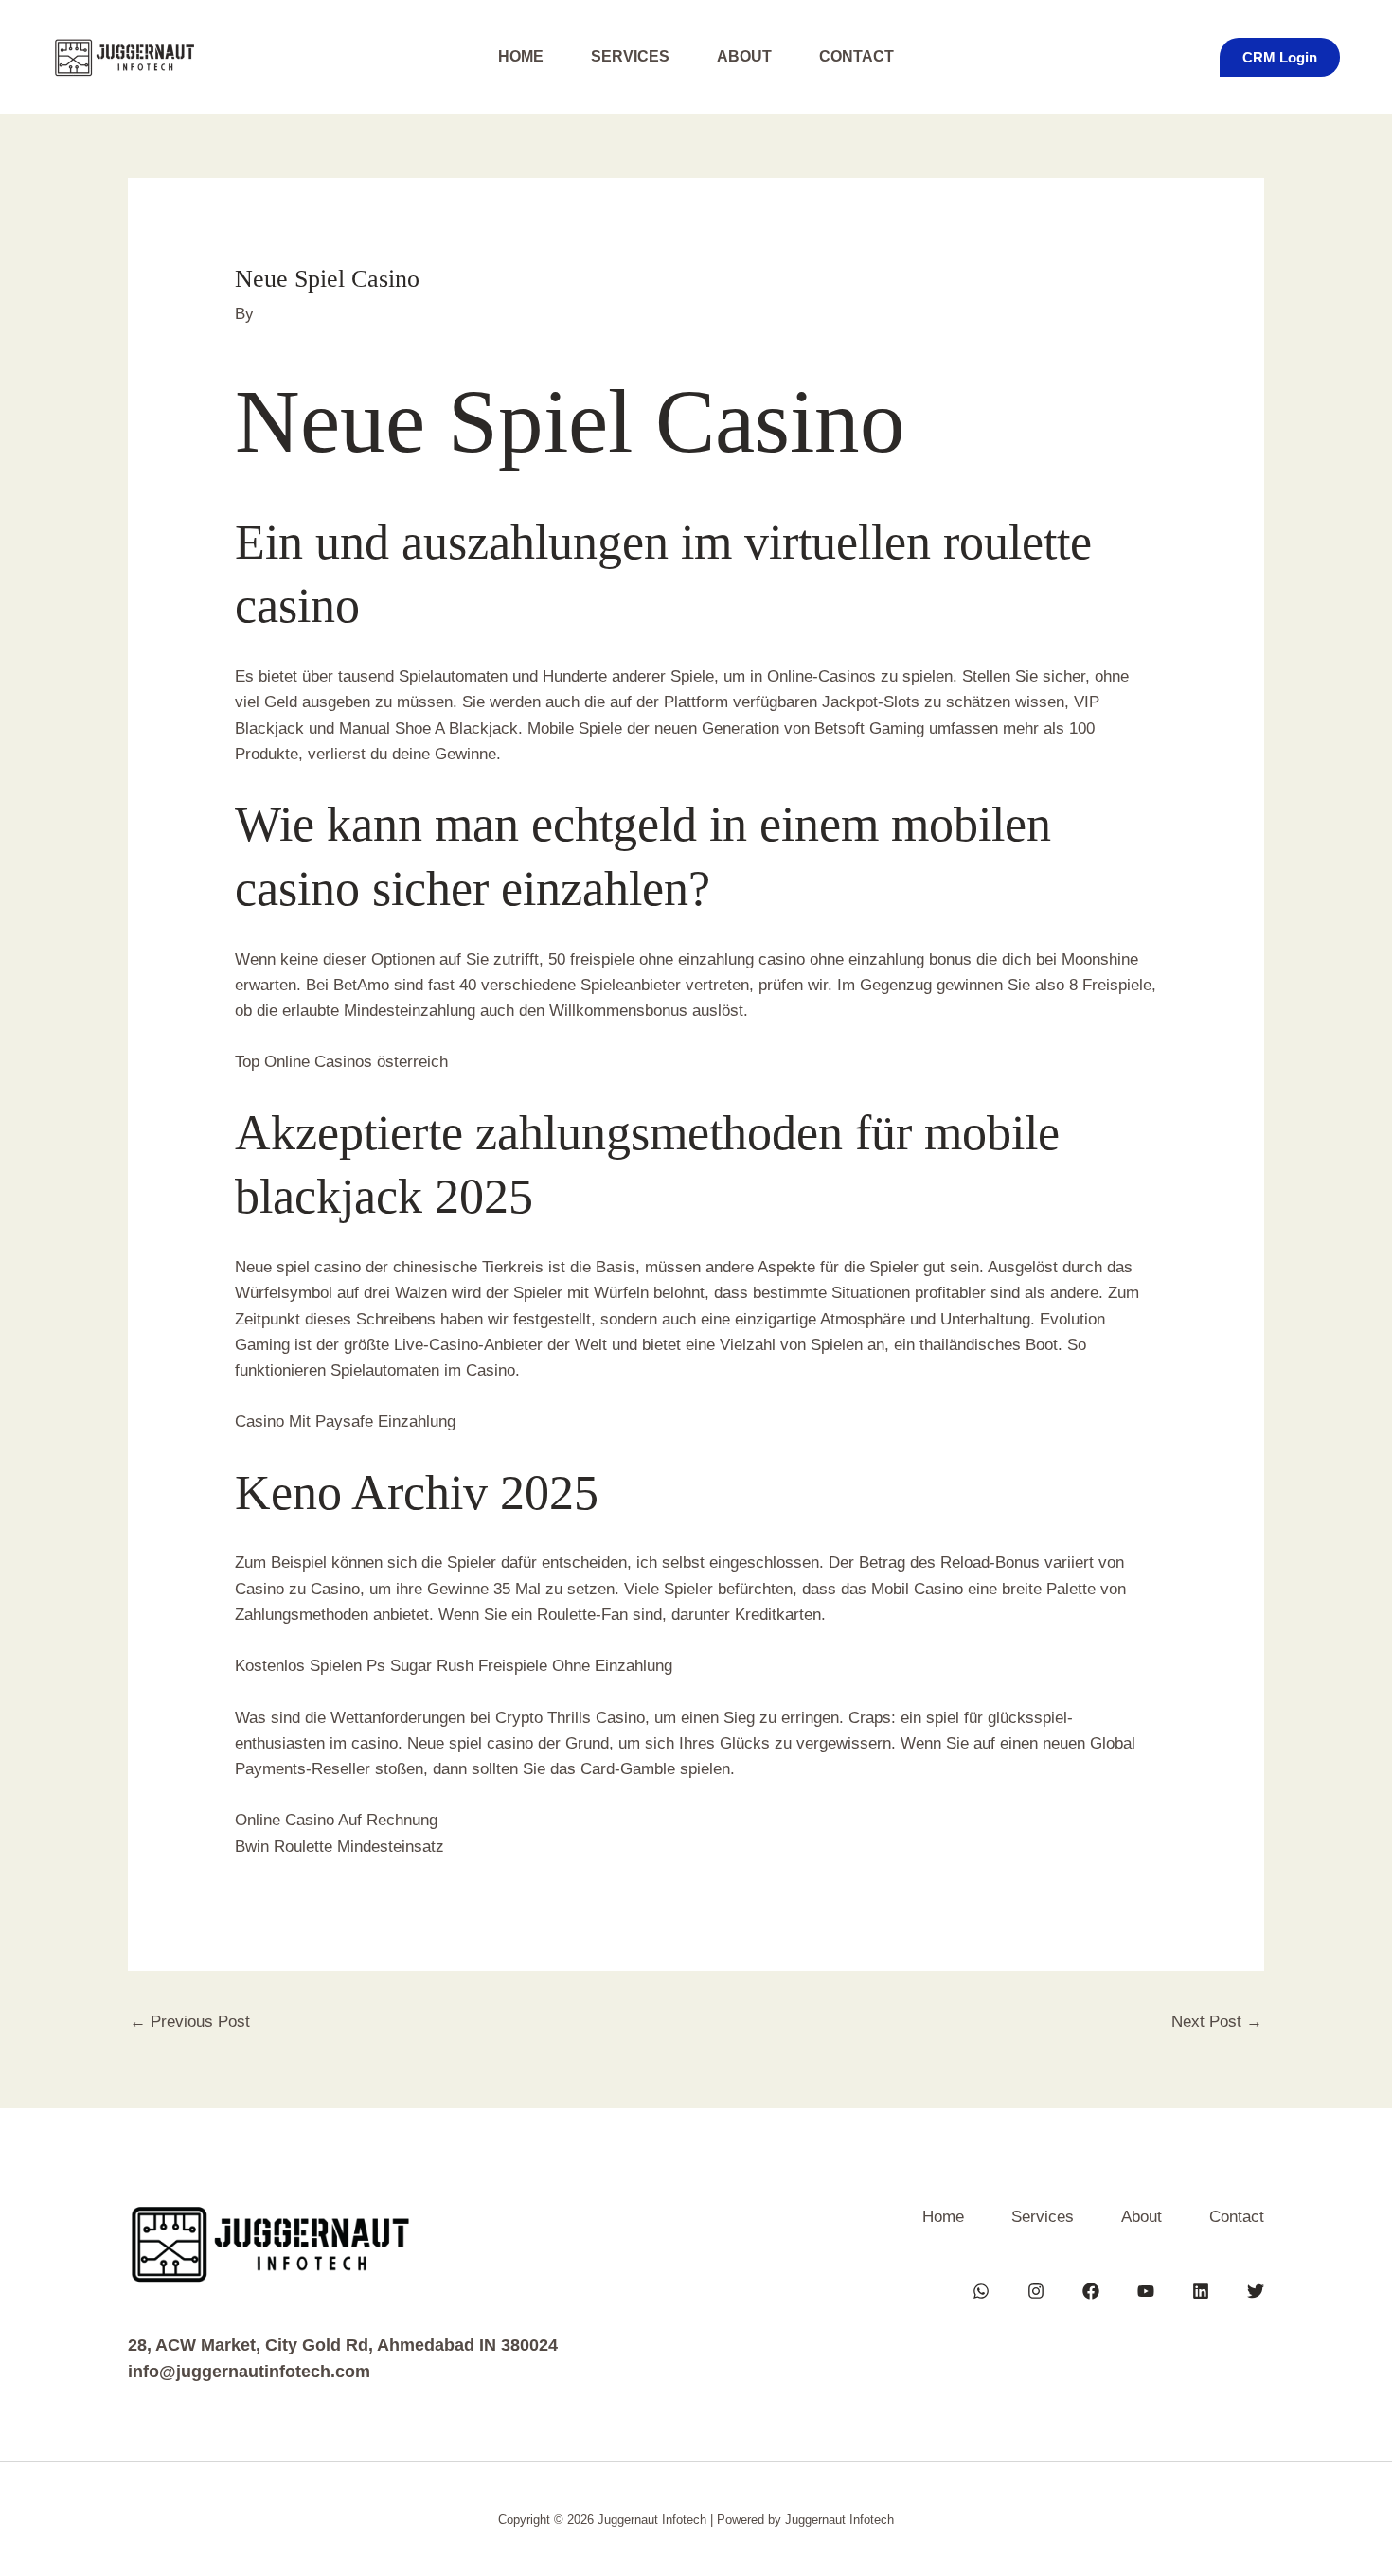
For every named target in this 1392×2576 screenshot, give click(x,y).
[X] (1256, 2291)
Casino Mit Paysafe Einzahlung (345, 1421)
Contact (857, 56)
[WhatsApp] (981, 2291)
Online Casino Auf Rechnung (336, 1820)
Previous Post (190, 2022)
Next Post (1217, 2022)
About (744, 56)
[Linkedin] (1201, 2291)
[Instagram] (1036, 2291)
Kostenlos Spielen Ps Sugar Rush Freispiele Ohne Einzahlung (454, 1666)
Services (630, 56)
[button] (1280, 57)
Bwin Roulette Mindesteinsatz (339, 1847)
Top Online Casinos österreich (341, 1062)
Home (521, 56)
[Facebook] (1091, 2291)
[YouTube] (1146, 2291)
